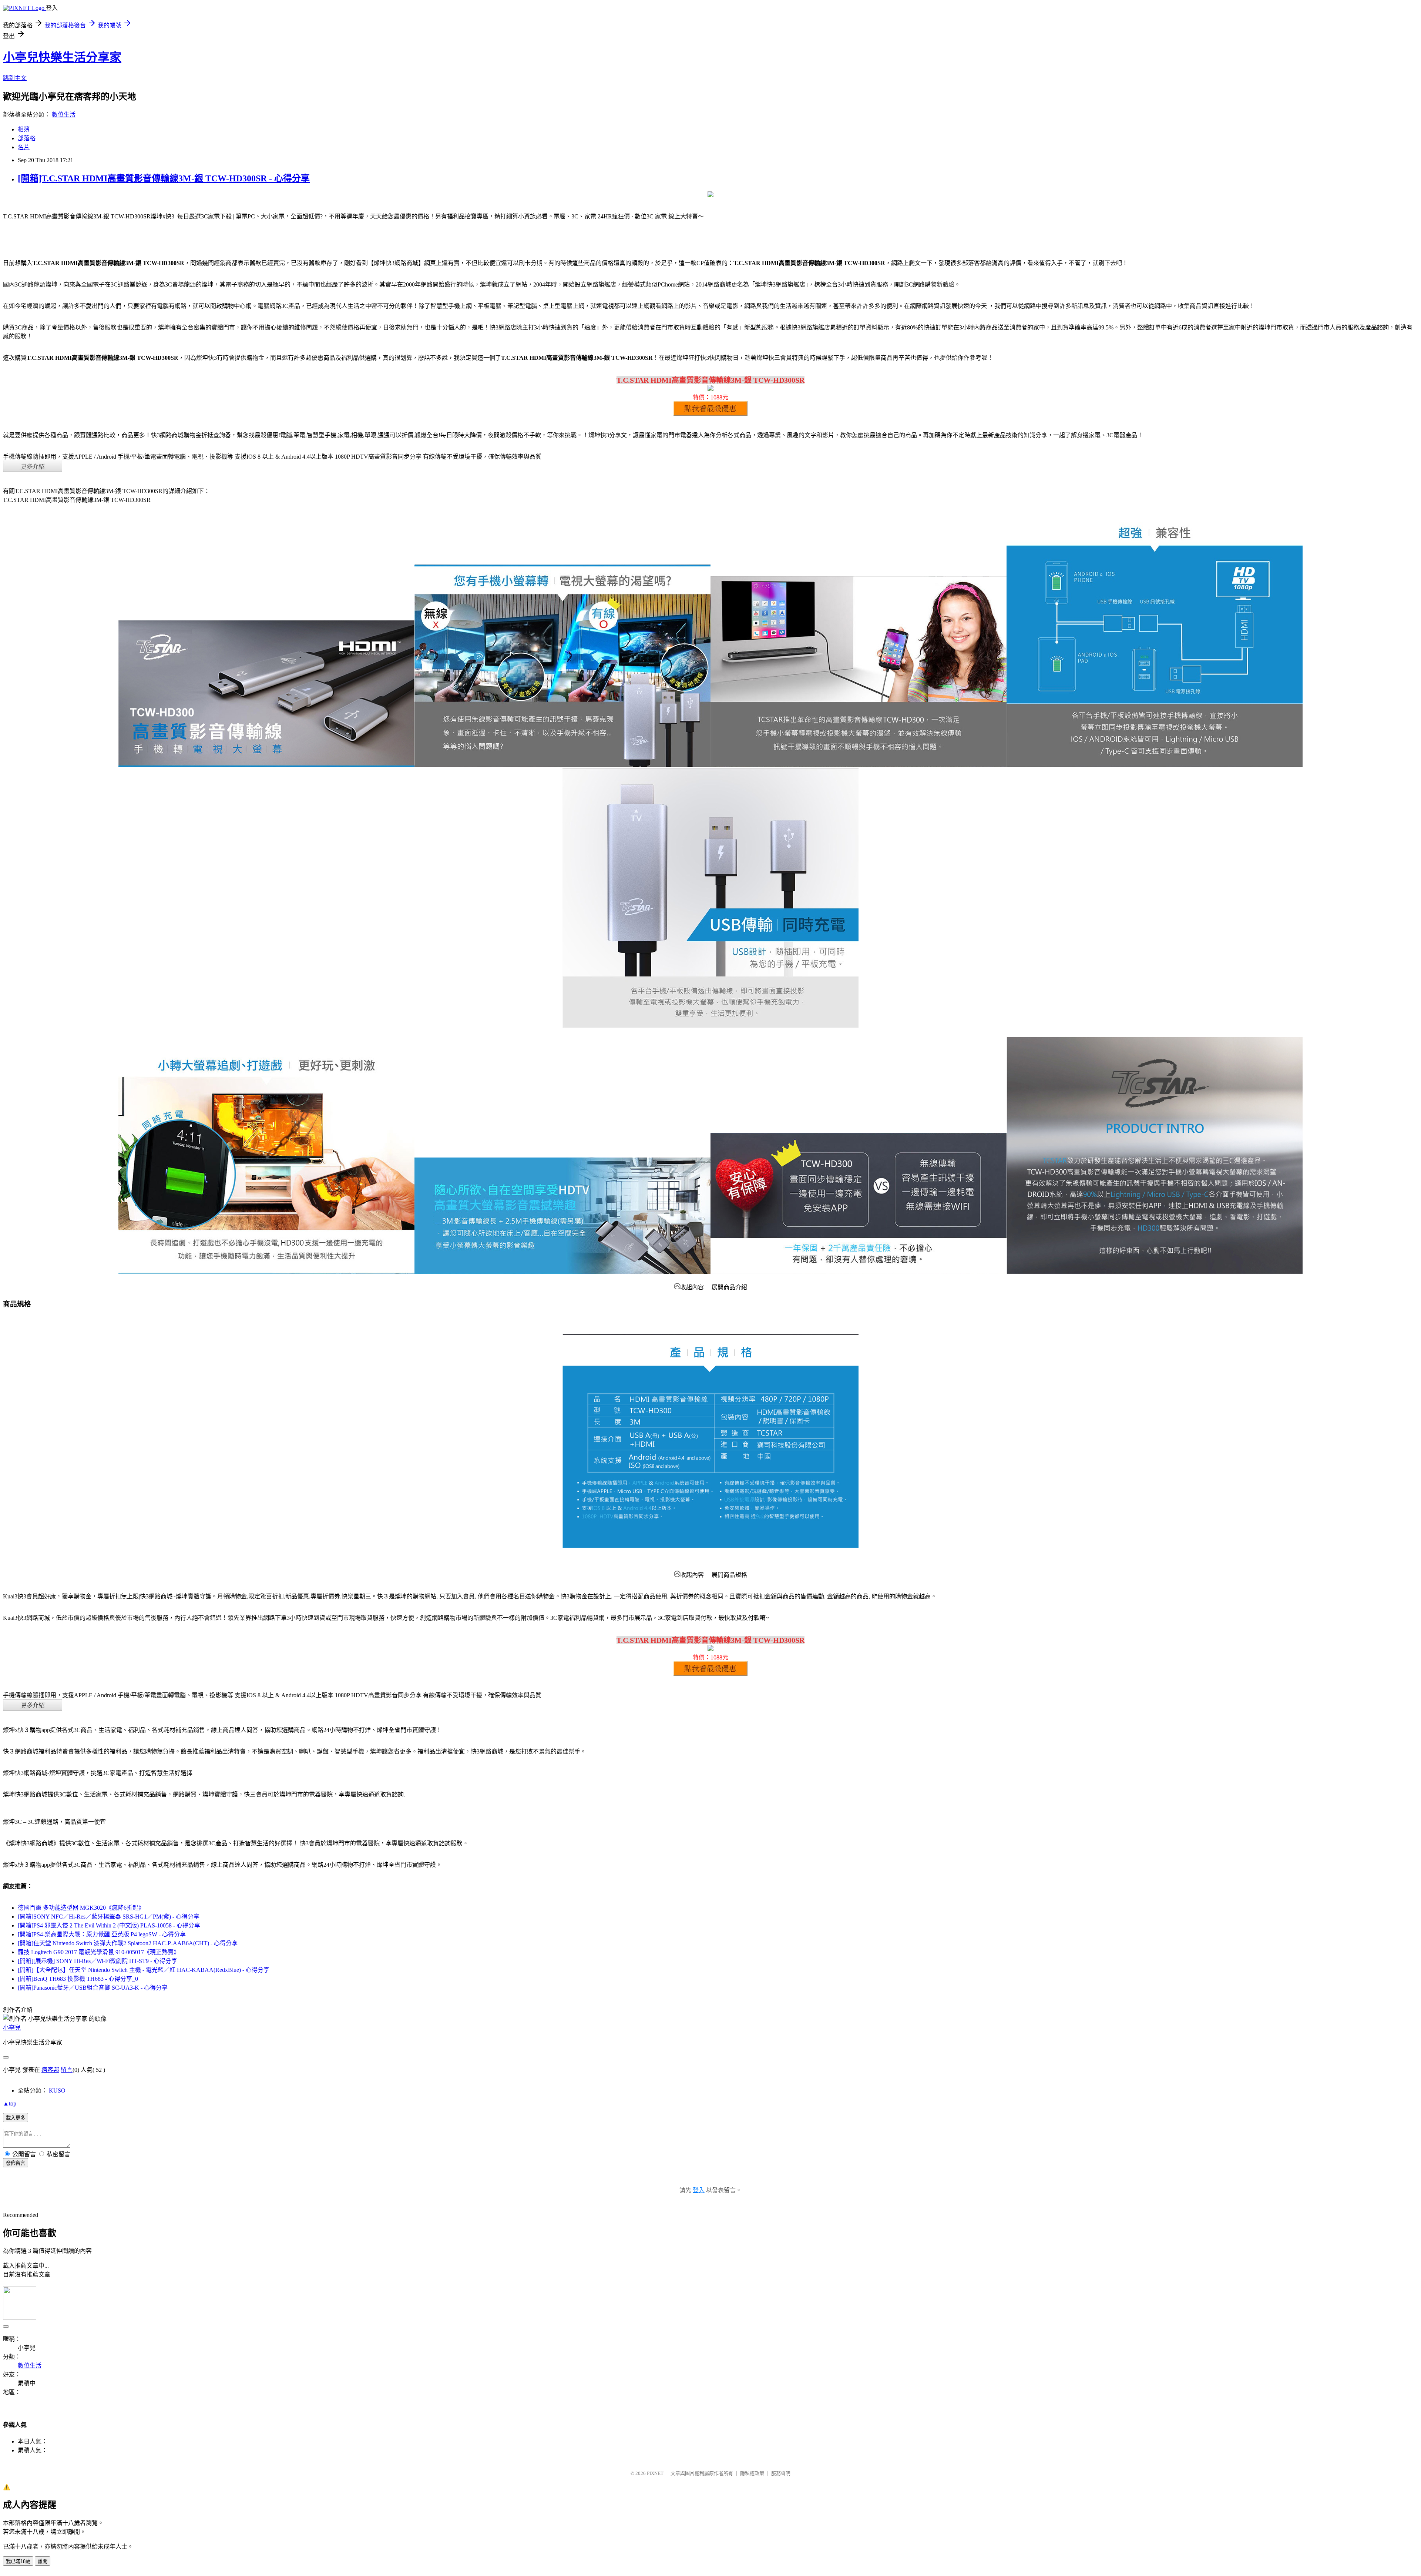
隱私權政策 (752, 2473)
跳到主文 (15, 78)
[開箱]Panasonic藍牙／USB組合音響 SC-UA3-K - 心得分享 (93, 1988)
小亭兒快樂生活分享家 (62, 57)
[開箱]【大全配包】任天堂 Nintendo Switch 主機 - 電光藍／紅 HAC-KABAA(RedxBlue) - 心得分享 (144, 1970)
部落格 (27, 138)
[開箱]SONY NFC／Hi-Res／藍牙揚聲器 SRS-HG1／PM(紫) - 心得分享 (109, 1917)
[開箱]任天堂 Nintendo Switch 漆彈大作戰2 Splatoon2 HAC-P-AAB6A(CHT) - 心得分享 (128, 1943)
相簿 (24, 129)
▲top (10, 2103)
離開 (43, 2561)
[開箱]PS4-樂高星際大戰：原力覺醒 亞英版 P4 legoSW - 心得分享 (102, 1934)
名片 (24, 147)
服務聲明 (781, 2473)
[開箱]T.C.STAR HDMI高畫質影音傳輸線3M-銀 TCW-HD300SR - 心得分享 (164, 178)
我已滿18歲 (18, 2561)
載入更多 (16, 2118)
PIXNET (655, 2473)
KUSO (57, 2091)
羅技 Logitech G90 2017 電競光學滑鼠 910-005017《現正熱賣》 (99, 1952)
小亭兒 (12, 2028)
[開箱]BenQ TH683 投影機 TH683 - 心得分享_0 (78, 1979)
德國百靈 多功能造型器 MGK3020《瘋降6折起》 (81, 1908)
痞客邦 (50, 2070)
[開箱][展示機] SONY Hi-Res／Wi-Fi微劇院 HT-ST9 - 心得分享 (98, 1961)
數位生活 (64, 115)
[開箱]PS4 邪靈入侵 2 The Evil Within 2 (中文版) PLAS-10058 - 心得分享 (109, 1925)
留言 (67, 2070)
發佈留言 (16, 2163)
